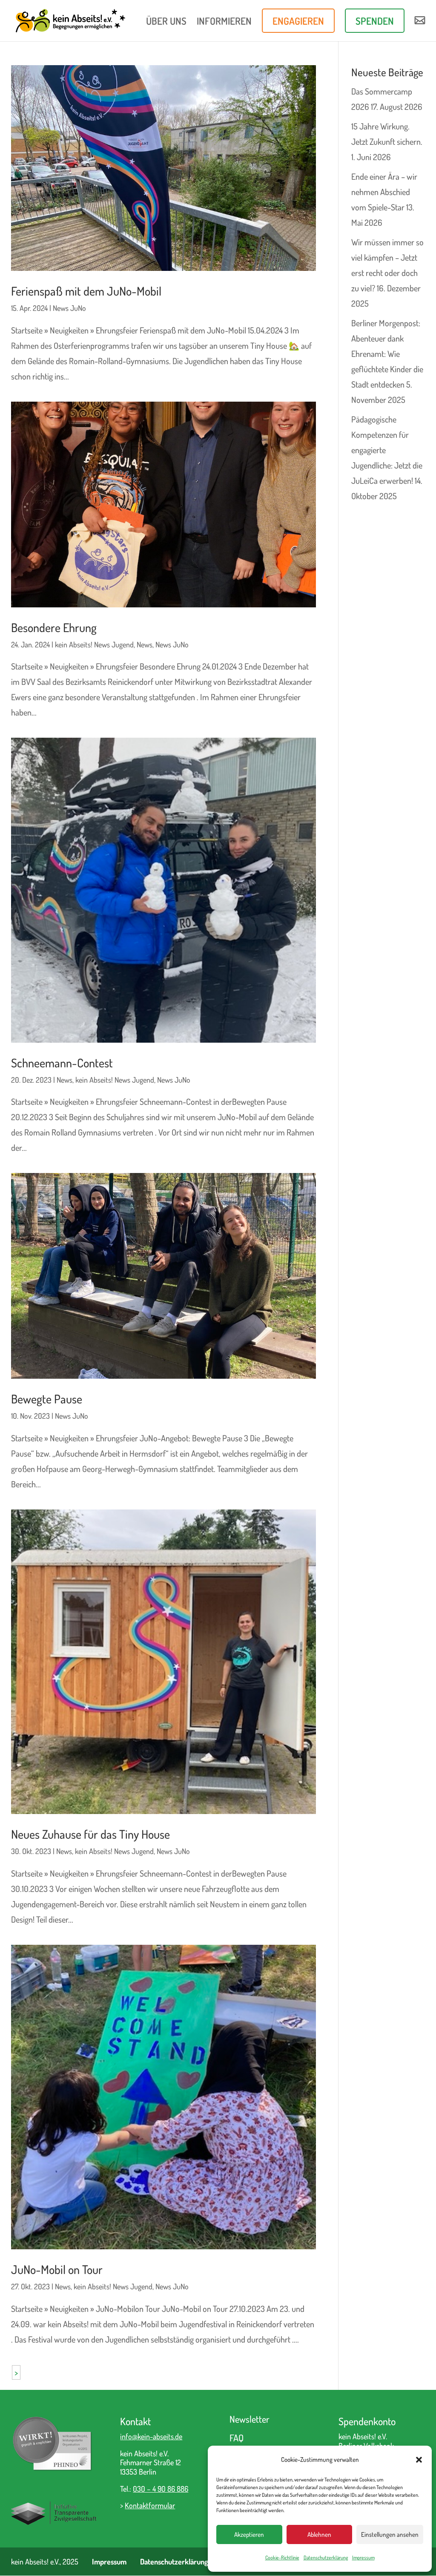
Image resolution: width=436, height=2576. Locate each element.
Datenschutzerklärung (326, 2557)
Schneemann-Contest (62, 1063)
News (145, 644)
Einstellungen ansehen (390, 2534)
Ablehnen (319, 2534)
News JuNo (69, 308)
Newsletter (250, 2419)
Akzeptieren (249, 2534)
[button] (419, 2460)
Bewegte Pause (47, 1399)
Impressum (363, 2557)
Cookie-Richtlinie (282, 2557)
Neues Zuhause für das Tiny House (90, 1834)
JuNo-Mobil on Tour (57, 2270)
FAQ (237, 2438)
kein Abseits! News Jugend (94, 644)
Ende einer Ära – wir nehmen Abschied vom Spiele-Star (384, 192)
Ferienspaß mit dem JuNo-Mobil (86, 291)
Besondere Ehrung (54, 628)
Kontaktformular (150, 2505)
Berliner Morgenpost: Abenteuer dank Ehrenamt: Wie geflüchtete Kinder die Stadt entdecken (387, 354)
